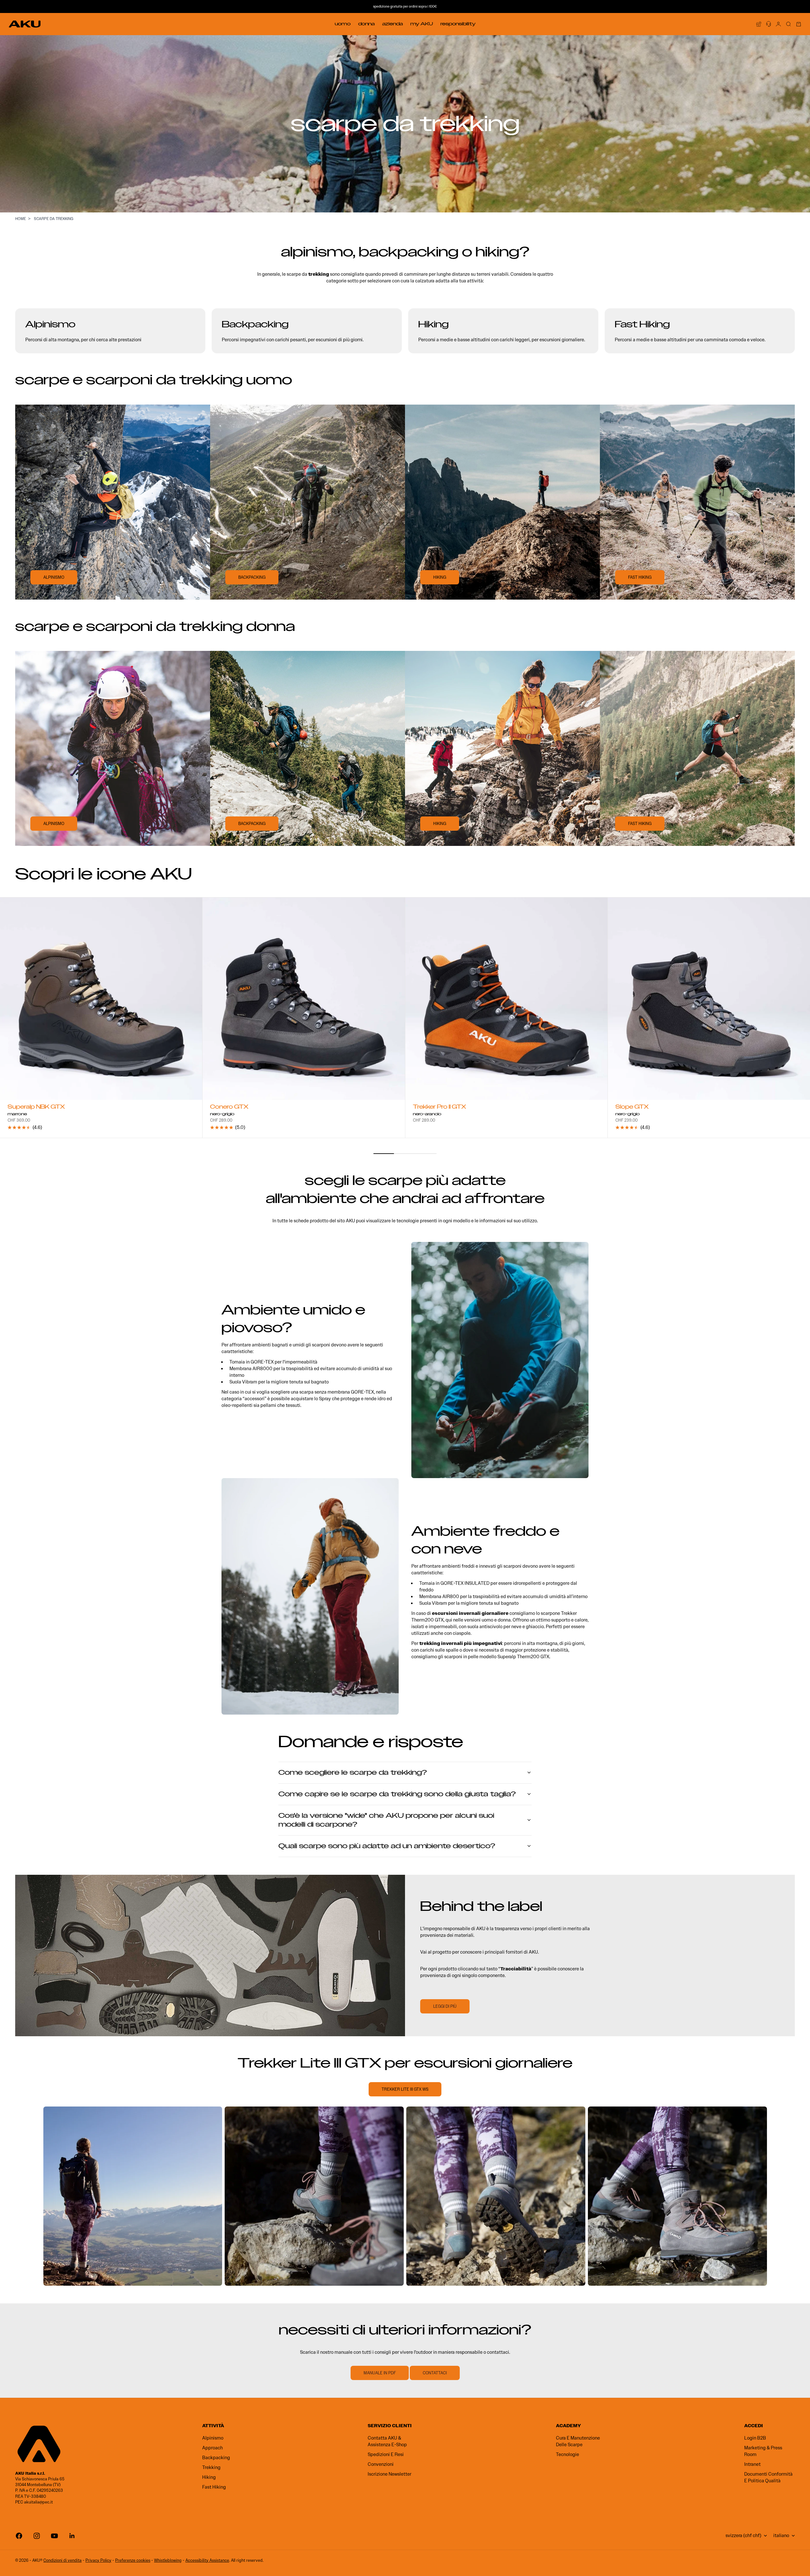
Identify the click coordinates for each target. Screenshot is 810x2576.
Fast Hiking (214, 2487)
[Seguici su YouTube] (54, 2536)
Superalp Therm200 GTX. (524, 1657)
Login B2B (755, 2438)
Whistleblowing (168, 2560)
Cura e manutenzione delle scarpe (578, 2441)
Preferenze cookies (133, 2560)
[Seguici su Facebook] (19, 2536)
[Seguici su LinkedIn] (72, 2536)
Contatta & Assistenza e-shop (387, 2441)
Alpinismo (213, 2438)
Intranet (752, 2464)
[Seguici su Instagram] (37, 2536)
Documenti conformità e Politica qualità (768, 2477)
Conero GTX (229, 1108)
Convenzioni (381, 2464)
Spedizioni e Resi (386, 2454)
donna (504, 1620)
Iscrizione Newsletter (389, 2474)
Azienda (393, 24)
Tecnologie (567, 2454)
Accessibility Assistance (207, 2560)
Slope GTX (632, 1108)
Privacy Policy (98, 2560)
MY (422, 24)
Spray (325, 1399)
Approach (212, 2448)
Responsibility (458, 24)
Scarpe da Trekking (54, 219)
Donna (366, 24)
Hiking (209, 2477)
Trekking (211, 2467)
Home (21, 219)
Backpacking (216, 2458)
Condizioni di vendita (62, 2560)
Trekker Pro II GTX (439, 1108)
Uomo (343, 24)
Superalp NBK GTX (36, 1108)
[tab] (103, 874)
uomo (487, 1620)
